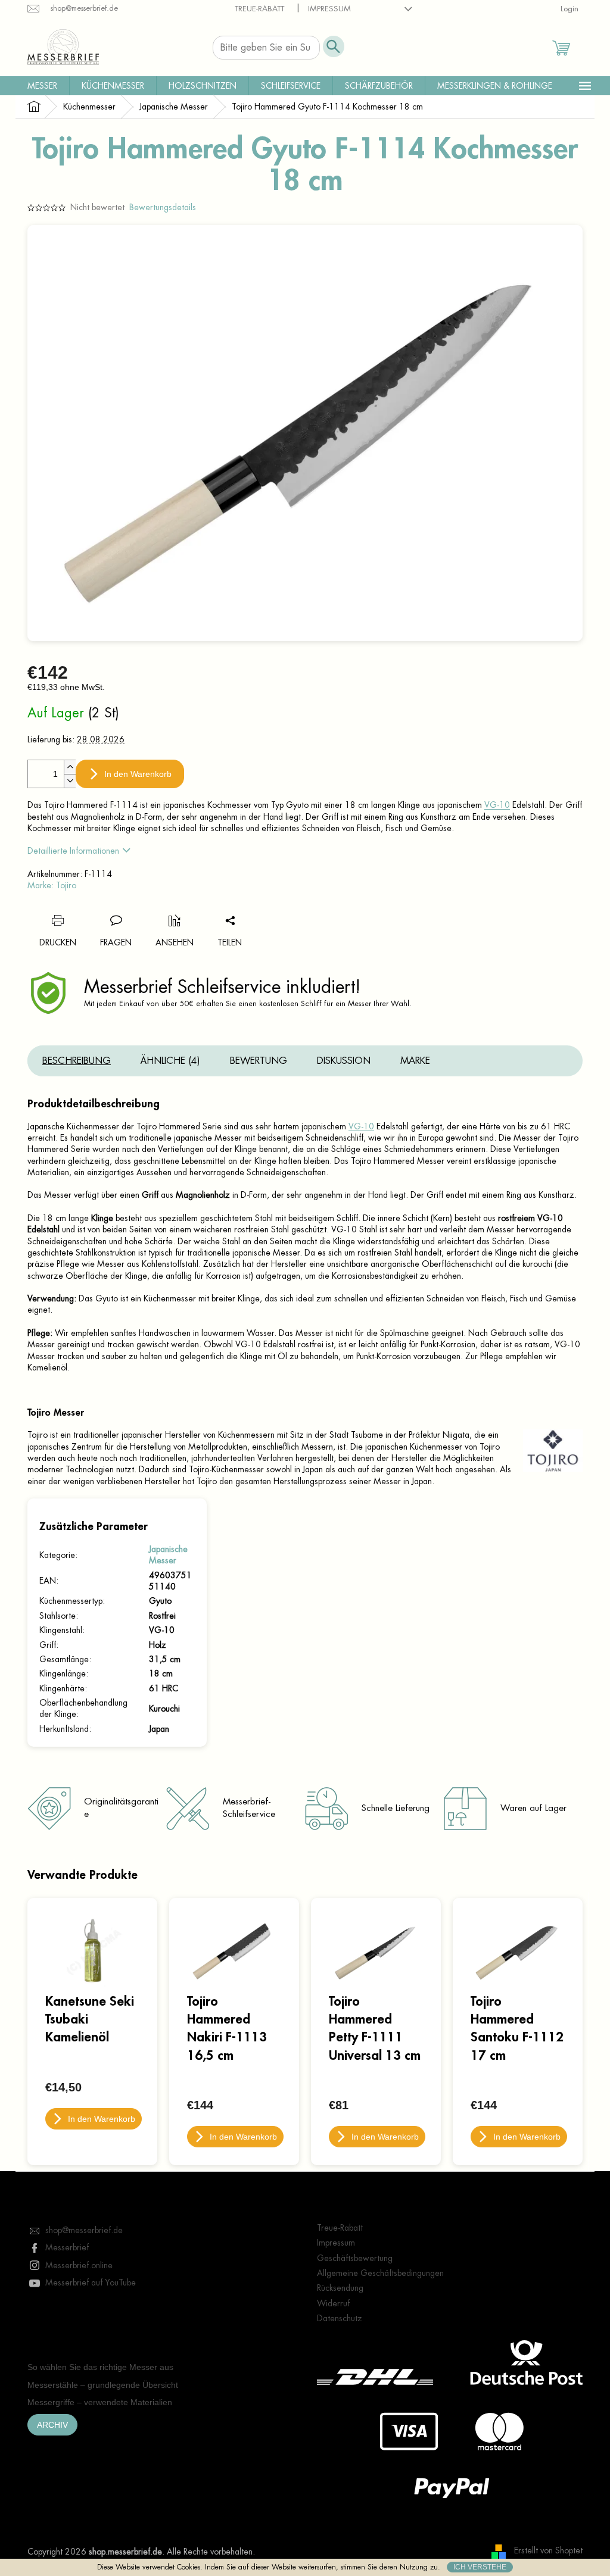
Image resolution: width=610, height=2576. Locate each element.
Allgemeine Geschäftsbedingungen (380, 2273)
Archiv (52, 2425)
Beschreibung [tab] (77, 1061)
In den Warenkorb (138, 774)
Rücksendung (340, 2288)
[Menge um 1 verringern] (70, 781)
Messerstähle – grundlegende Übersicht (103, 2385)
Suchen (334, 46)
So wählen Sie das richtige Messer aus (100, 2367)
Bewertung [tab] (259, 1061)
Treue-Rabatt (259, 9)
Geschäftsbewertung (355, 2258)
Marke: (52, 885)
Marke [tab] (415, 1061)
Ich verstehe (480, 2567)
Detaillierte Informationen (73, 851)
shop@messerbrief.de (84, 2230)
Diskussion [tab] (344, 1061)
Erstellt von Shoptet (548, 2551)
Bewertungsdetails (163, 207)
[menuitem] (42, 86)
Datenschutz (340, 2318)
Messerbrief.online (79, 2265)
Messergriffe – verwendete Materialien (100, 2402)
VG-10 (497, 805)
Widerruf (333, 2303)
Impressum (329, 9)
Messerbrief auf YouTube (91, 2283)
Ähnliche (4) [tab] (170, 1061)
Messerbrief (67, 2247)
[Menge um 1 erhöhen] (70, 767)
